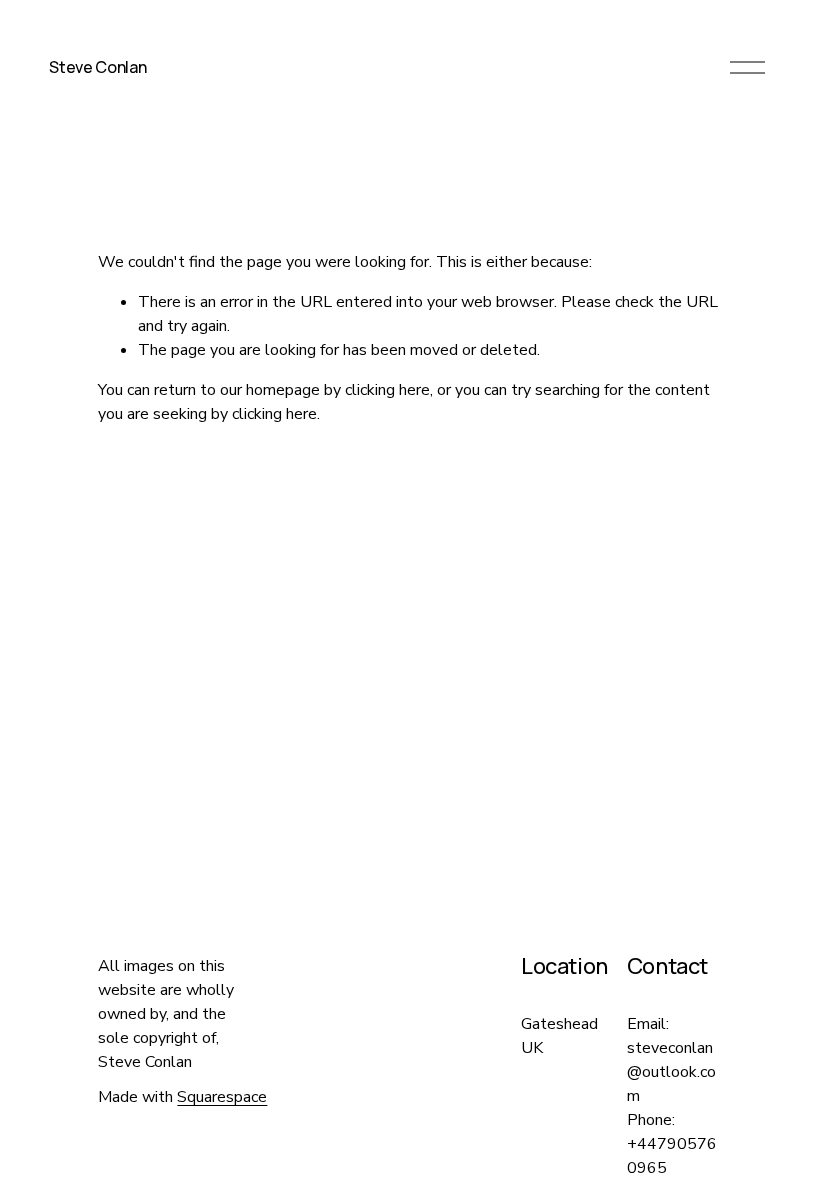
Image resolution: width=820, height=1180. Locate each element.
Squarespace (222, 1097)
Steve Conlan (97, 67)
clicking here (387, 390)
